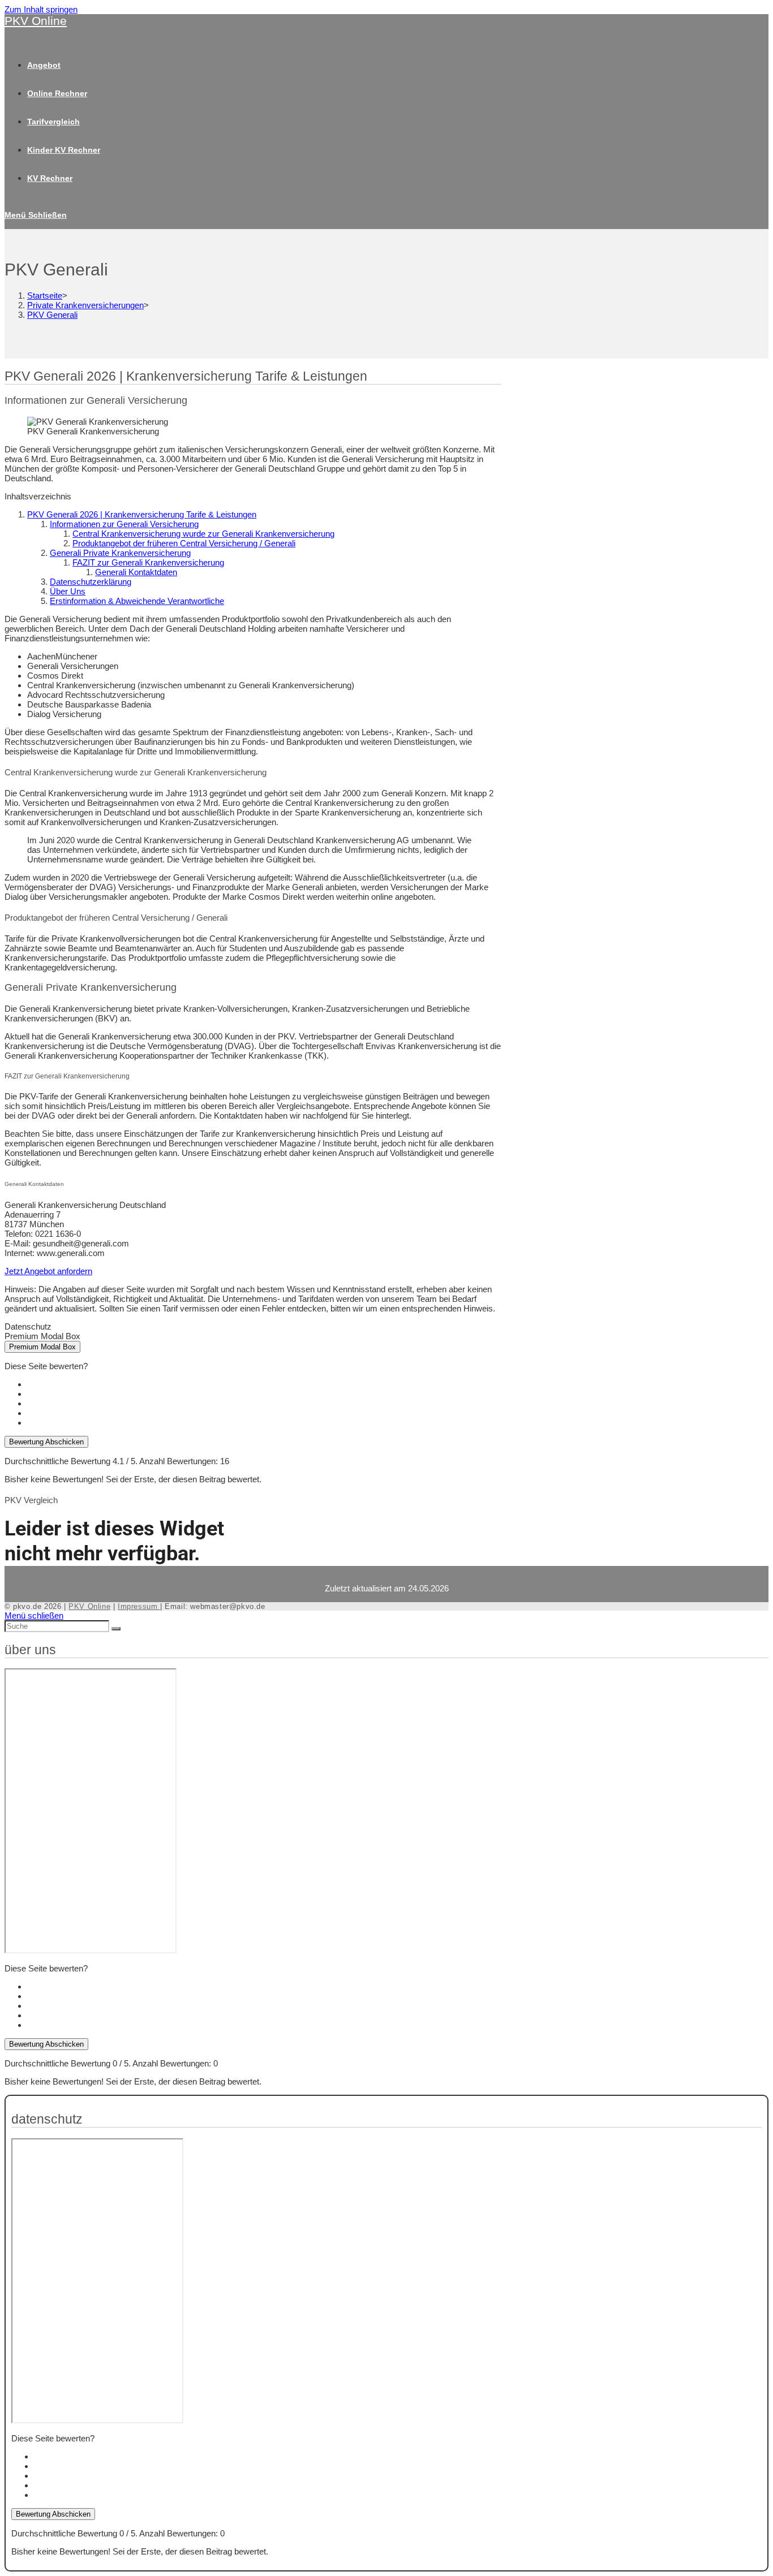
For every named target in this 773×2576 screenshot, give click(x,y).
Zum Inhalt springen (41, 9)
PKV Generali (52, 315)
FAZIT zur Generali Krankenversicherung (148, 562)
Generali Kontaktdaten (136, 572)
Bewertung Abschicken (46, 1442)
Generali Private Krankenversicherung (120, 553)
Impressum (139, 1606)
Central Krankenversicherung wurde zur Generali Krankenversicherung (203, 534)
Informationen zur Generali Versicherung (124, 524)
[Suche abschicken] (116, 1629)
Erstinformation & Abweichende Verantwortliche (137, 601)
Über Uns (68, 591)
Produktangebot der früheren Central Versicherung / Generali (184, 543)
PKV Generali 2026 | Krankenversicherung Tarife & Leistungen (142, 514)
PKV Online (36, 21)
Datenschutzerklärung (91, 582)
